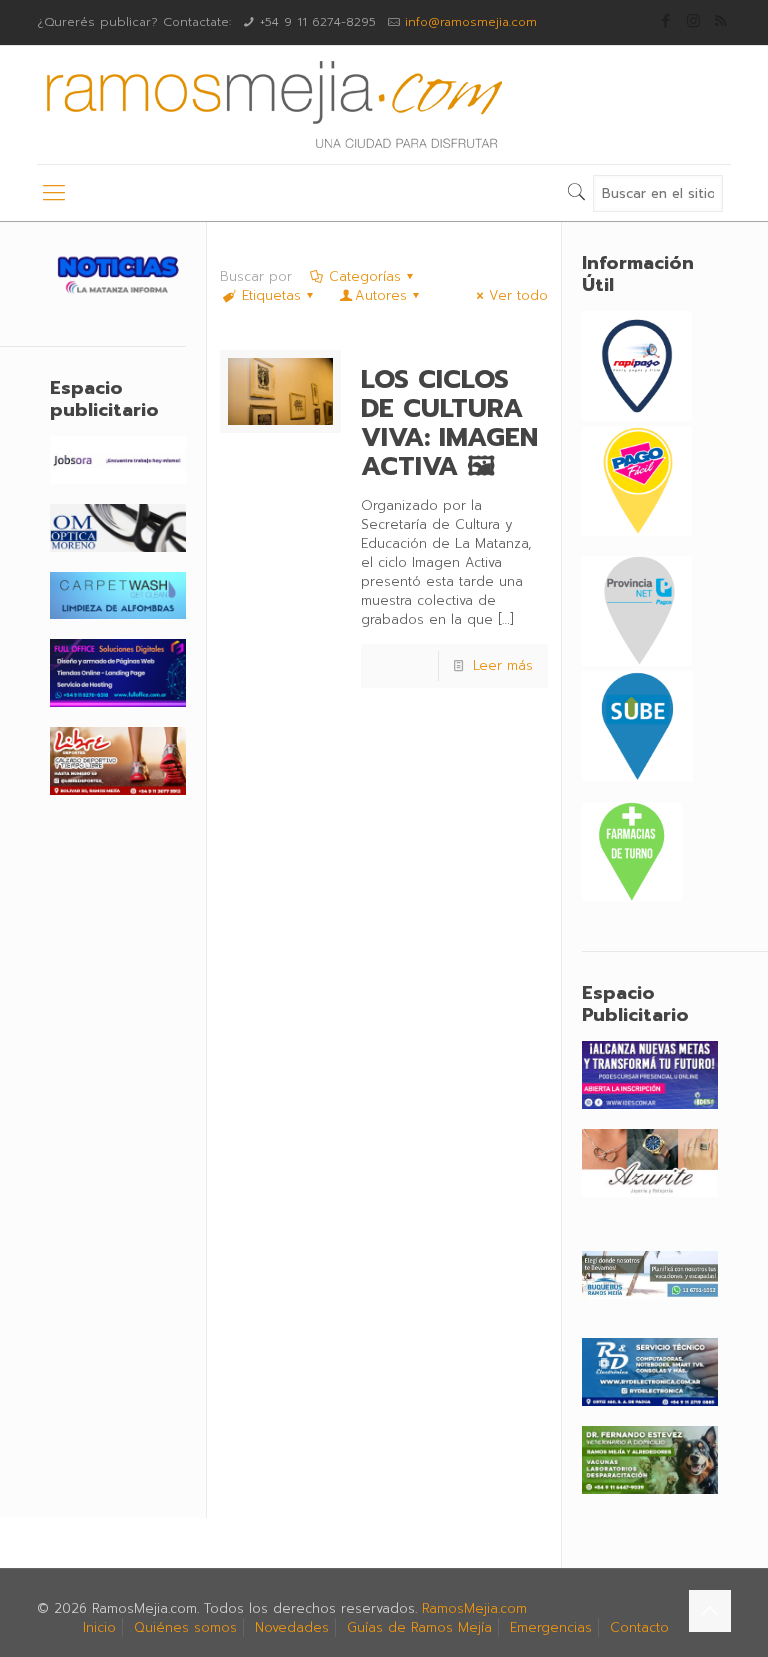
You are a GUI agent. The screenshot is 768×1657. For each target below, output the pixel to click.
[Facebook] (666, 21)
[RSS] (720, 21)
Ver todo (518, 295)
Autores (381, 295)
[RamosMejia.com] (272, 105)
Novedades (292, 1627)
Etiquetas (271, 295)
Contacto (639, 1627)
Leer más (503, 665)
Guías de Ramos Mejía (419, 1627)
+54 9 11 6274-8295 (318, 22)
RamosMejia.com (474, 1608)
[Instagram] (693, 21)
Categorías (365, 276)
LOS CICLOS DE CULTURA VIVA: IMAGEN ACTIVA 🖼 (449, 423)
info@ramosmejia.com (471, 22)
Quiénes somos (185, 1627)
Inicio (99, 1627)
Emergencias (551, 1627)
